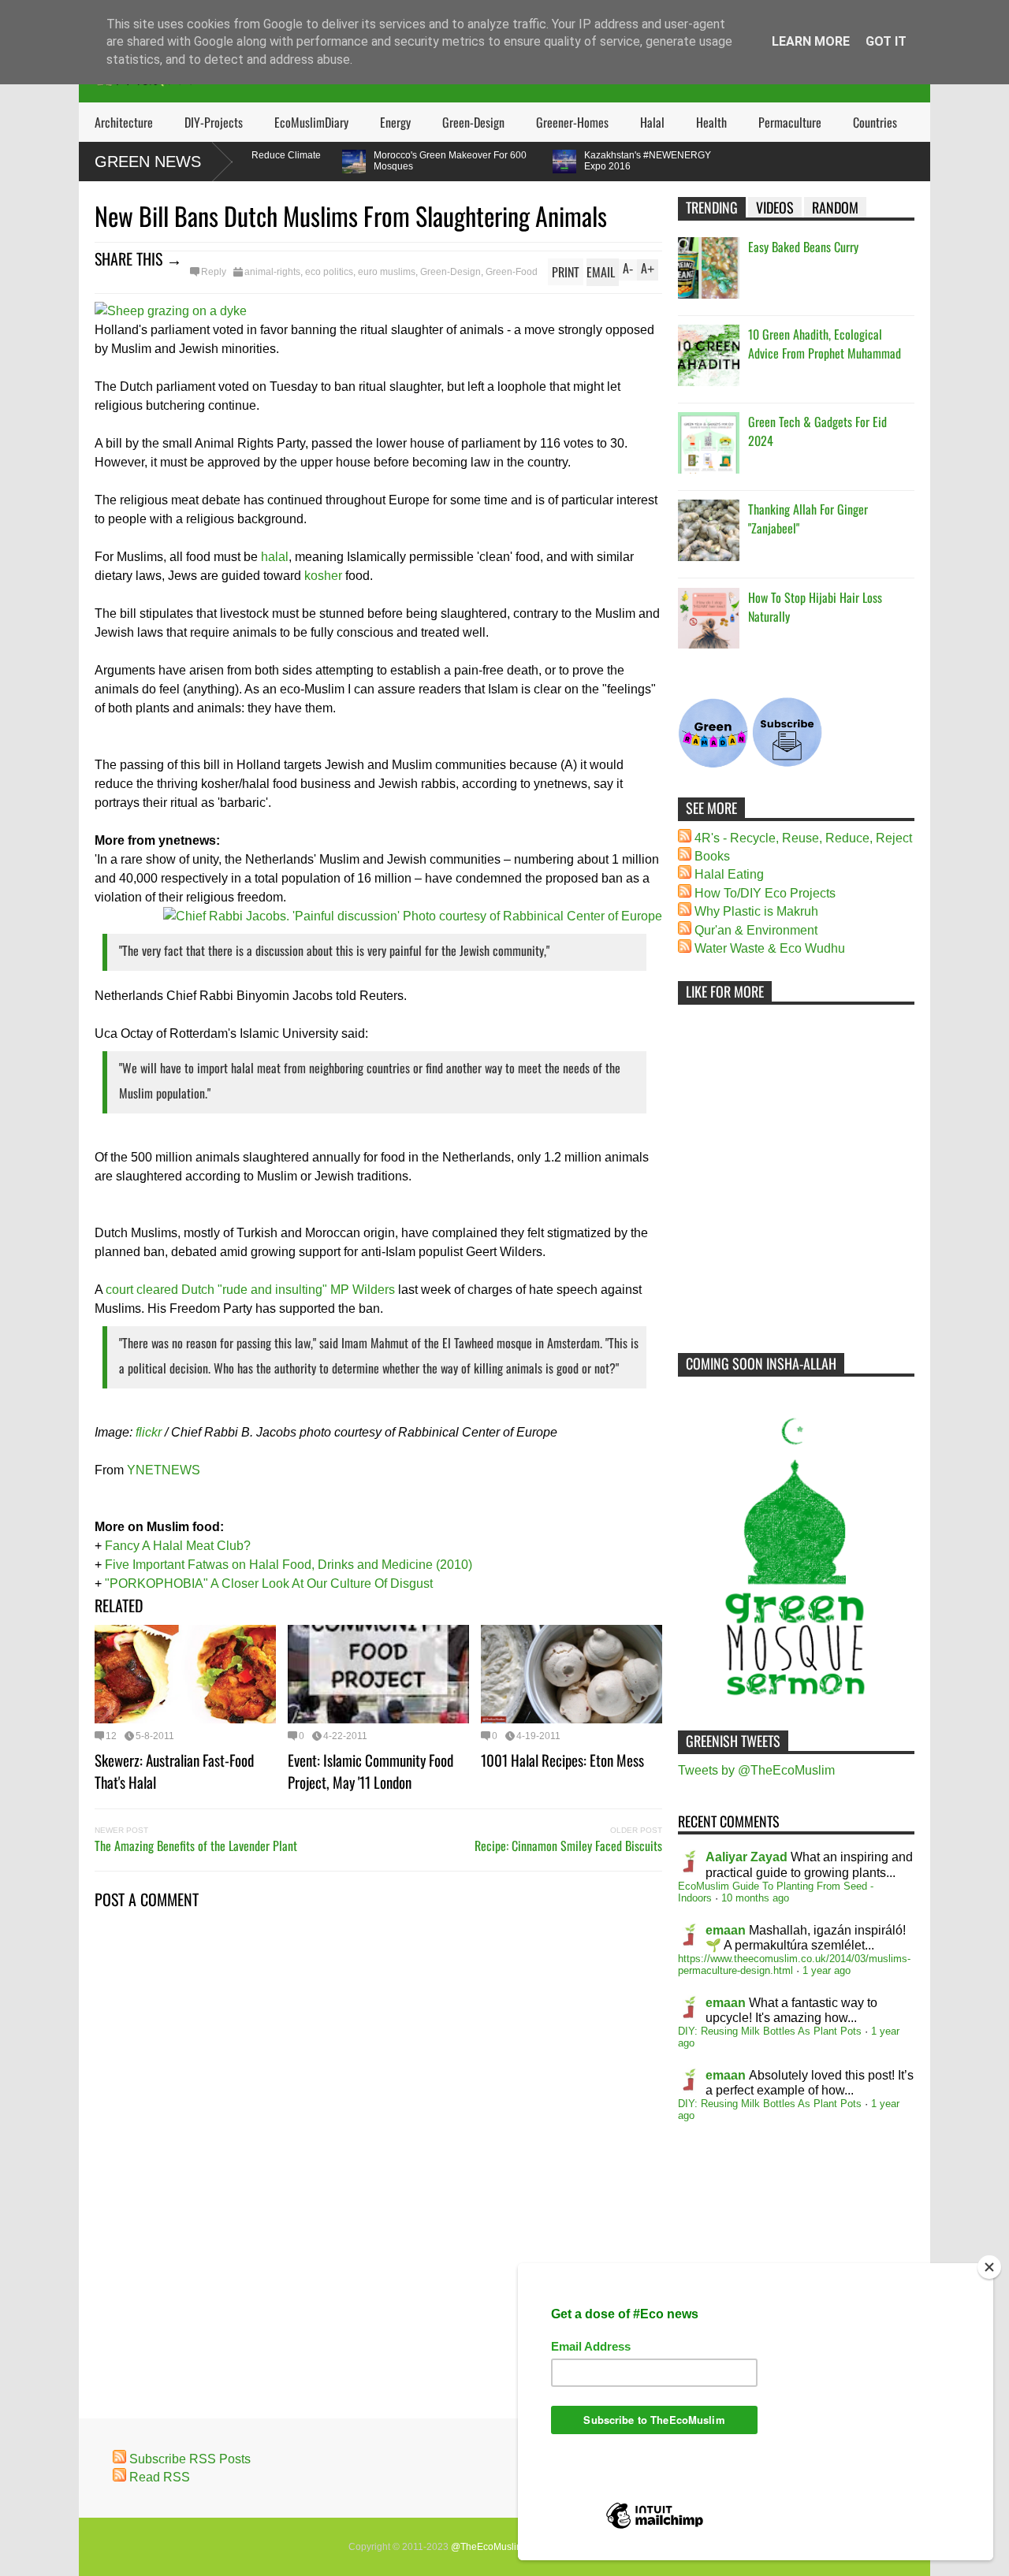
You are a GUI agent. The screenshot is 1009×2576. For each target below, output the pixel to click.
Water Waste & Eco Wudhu (770, 948)
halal (275, 557)
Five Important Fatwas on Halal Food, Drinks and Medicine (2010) (289, 1565)
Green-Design (473, 122)
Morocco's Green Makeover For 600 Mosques (413, 161)
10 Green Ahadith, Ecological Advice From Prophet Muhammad (825, 344)
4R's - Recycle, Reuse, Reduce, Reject (803, 838)
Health (711, 122)
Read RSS (160, 2477)
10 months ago (755, 1898)
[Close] (989, 2267)
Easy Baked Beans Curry (803, 247)
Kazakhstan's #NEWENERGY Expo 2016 (611, 161)
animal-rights (272, 272)
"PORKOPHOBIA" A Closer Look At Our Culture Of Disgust (269, 1584)
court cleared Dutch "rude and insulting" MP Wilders (250, 1290)
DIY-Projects (214, 122)
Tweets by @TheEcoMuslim (756, 1770)
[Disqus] (378, 2134)
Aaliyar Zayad (747, 1857)
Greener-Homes (572, 122)
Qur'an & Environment (756, 930)
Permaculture (790, 122)
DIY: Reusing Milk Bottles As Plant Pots (770, 2031)
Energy (395, 122)
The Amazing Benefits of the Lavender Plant (196, 1846)
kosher (323, 576)
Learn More (811, 41)
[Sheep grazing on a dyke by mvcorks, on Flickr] (171, 311)
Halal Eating (729, 874)
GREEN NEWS (148, 162)
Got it (886, 41)
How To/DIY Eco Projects (765, 893)
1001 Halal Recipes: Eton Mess (562, 1760)
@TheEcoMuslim (488, 2547)
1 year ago (827, 1970)
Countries (875, 122)
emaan (726, 1930)
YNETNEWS (164, 1470)
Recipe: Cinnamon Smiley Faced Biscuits (568, 1846)
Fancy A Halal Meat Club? (178, 1546)
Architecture (124, 122)
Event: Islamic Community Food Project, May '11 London (370, 1771)
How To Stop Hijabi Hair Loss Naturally (815, 607)
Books (712, 856)
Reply (214, 272)
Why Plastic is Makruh (756, 911)
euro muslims (387, 272)
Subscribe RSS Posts (190, 2459)
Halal (652, 122)
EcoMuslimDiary (311, 122)
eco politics (329, 272)
